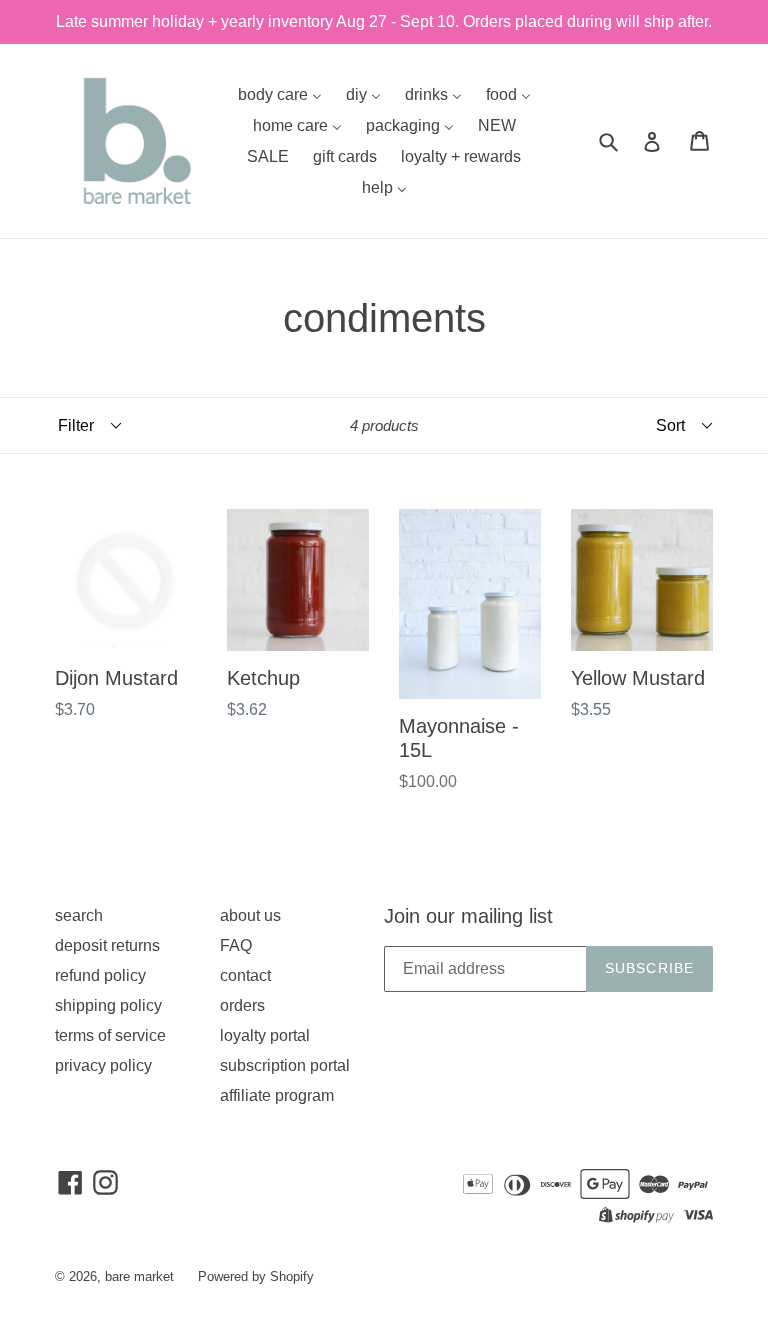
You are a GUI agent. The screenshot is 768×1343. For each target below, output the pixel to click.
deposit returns (107, 945)
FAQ (236, 945)
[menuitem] (280, 94)
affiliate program (277, 1095)
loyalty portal (265, 1035)
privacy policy (103, 1065)
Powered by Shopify (256, 1276)
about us (250, 915)
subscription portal (285, 1065)
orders (242, 1005)
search (79, 915)
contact (245, 975)
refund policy (100, 975)
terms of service (110, 1035)
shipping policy (108, 1005)
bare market (139, 1276)
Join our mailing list (468, 916)
